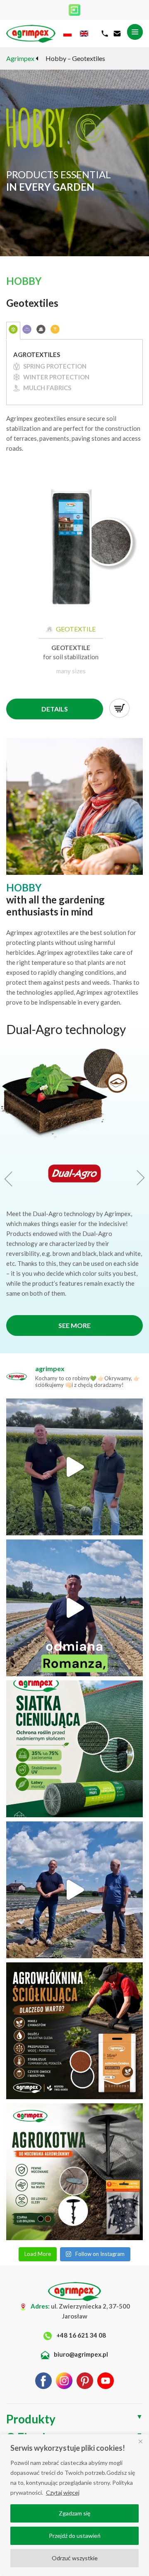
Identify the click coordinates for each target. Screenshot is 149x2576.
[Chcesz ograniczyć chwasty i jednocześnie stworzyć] (74, 2031)
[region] (74, 2505)
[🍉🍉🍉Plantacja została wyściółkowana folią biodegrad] (74, 1467)
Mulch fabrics (47, 388)
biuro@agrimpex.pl (80, 2354)
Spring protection (54, 366)
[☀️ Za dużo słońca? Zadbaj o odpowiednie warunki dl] (74, 1749)
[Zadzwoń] (105, 34)
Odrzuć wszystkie (75, 2558)
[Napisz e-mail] (117, 34)
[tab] (13, 331)
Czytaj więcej (63, 2492)
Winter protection (56, 377)
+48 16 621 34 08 (81, 2335)
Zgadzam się (74, 2513)
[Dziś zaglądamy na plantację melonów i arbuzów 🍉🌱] (74, 1890)
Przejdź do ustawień (75, 2536)
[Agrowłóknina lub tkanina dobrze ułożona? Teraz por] (74, 2172)
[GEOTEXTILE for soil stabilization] (71, 552)
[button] (10, 1179)
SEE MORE (74, 1325)
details (55, 709)
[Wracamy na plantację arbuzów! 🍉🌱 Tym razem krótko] (74, 1608)
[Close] (140, 2441)
